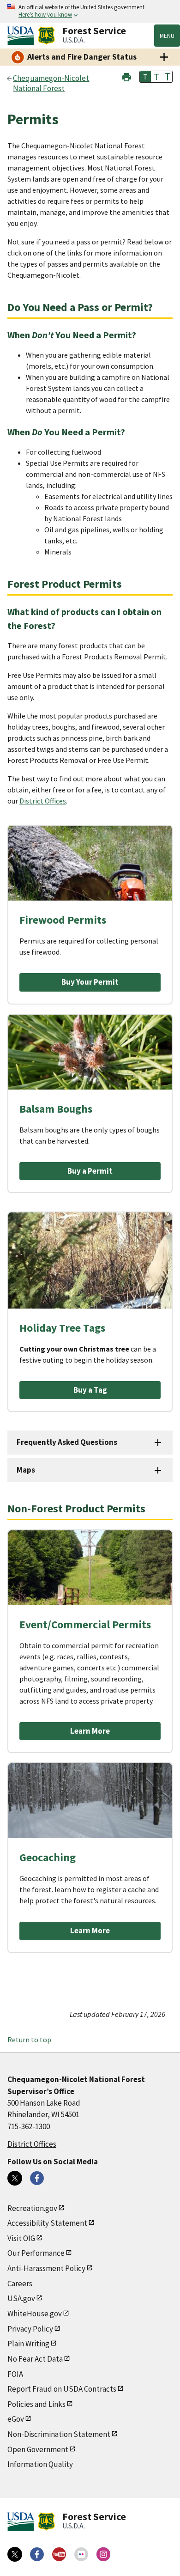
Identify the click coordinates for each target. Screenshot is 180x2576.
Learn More (90, 1731)
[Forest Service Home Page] (46, 36)
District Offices (43, 801)
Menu (167, 36)
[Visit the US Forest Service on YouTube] (59, 2554)
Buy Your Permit (90, 982)
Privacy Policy (30, 2329)
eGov (16, 2419)
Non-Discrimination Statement (59, 2434)
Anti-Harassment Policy (46, 2268)
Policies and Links (36, 2404)
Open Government (38, 2449)
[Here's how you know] (90, 11)
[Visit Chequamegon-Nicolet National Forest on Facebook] (37, 2178)
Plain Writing (28, 2344)
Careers (20, 2284)
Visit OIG (21, 2238)
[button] (126, 76)
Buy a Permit (90, 1171)
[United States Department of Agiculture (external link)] (23, 36)
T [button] (145, 77)
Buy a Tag (90, 1390)
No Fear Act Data (35, 2359)
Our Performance (36, 2253)
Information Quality (40, 2464)
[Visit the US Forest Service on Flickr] (81, 2554)
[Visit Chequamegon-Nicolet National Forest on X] (15, 2178)
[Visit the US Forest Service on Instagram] (103, 2554)
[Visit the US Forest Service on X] (15, 2554)
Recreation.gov (32, 2208)
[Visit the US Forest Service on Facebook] (37, 2554)
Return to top (29, 2040)
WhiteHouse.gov (35, 2314)
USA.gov (21, 2298)
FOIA (15, 2374)
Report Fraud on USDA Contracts (62, 2389)
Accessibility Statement (47, 2223)
